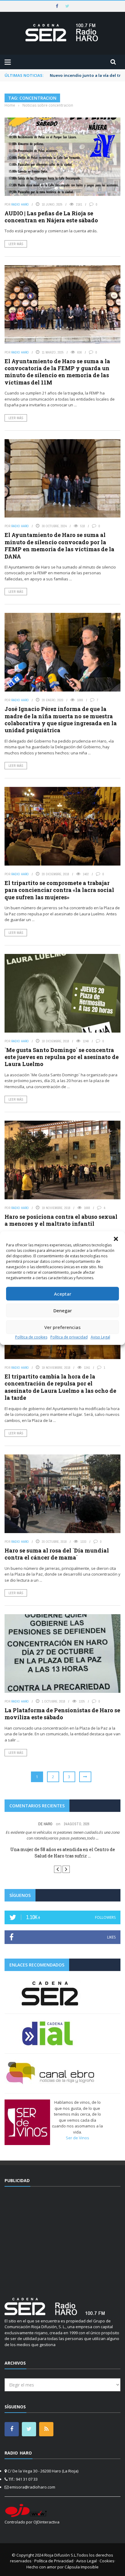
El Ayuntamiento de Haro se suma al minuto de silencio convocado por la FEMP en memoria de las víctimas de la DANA (59, 545)
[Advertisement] (62, 2238)
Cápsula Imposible (82, 2567)
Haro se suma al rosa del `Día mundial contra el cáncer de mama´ (57, 1554)
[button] (116, 1239)
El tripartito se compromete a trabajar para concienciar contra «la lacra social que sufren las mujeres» (59, 890)
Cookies (107, 2561)
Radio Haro (20, 204)
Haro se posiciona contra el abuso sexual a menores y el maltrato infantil (61, 1220)
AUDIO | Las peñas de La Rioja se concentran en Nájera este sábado (51, 217)
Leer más (16, 244)
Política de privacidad (69, 1337)
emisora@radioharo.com (32, 2487)
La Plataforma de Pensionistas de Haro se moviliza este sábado (62, 1714)
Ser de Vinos (78, 2138)
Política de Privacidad (54, 2561)
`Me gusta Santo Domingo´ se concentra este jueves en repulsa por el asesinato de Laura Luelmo (62, 1057)
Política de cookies (31, 1337)
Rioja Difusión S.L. (61, 2555)
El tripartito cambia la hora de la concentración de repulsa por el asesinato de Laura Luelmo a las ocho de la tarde (60, 1387)
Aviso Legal (100, 1337)
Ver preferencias (62, 1327)
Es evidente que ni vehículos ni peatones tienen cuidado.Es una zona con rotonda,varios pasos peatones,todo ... (63, 1835)
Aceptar (63, 1294)
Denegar (63, 1310)
